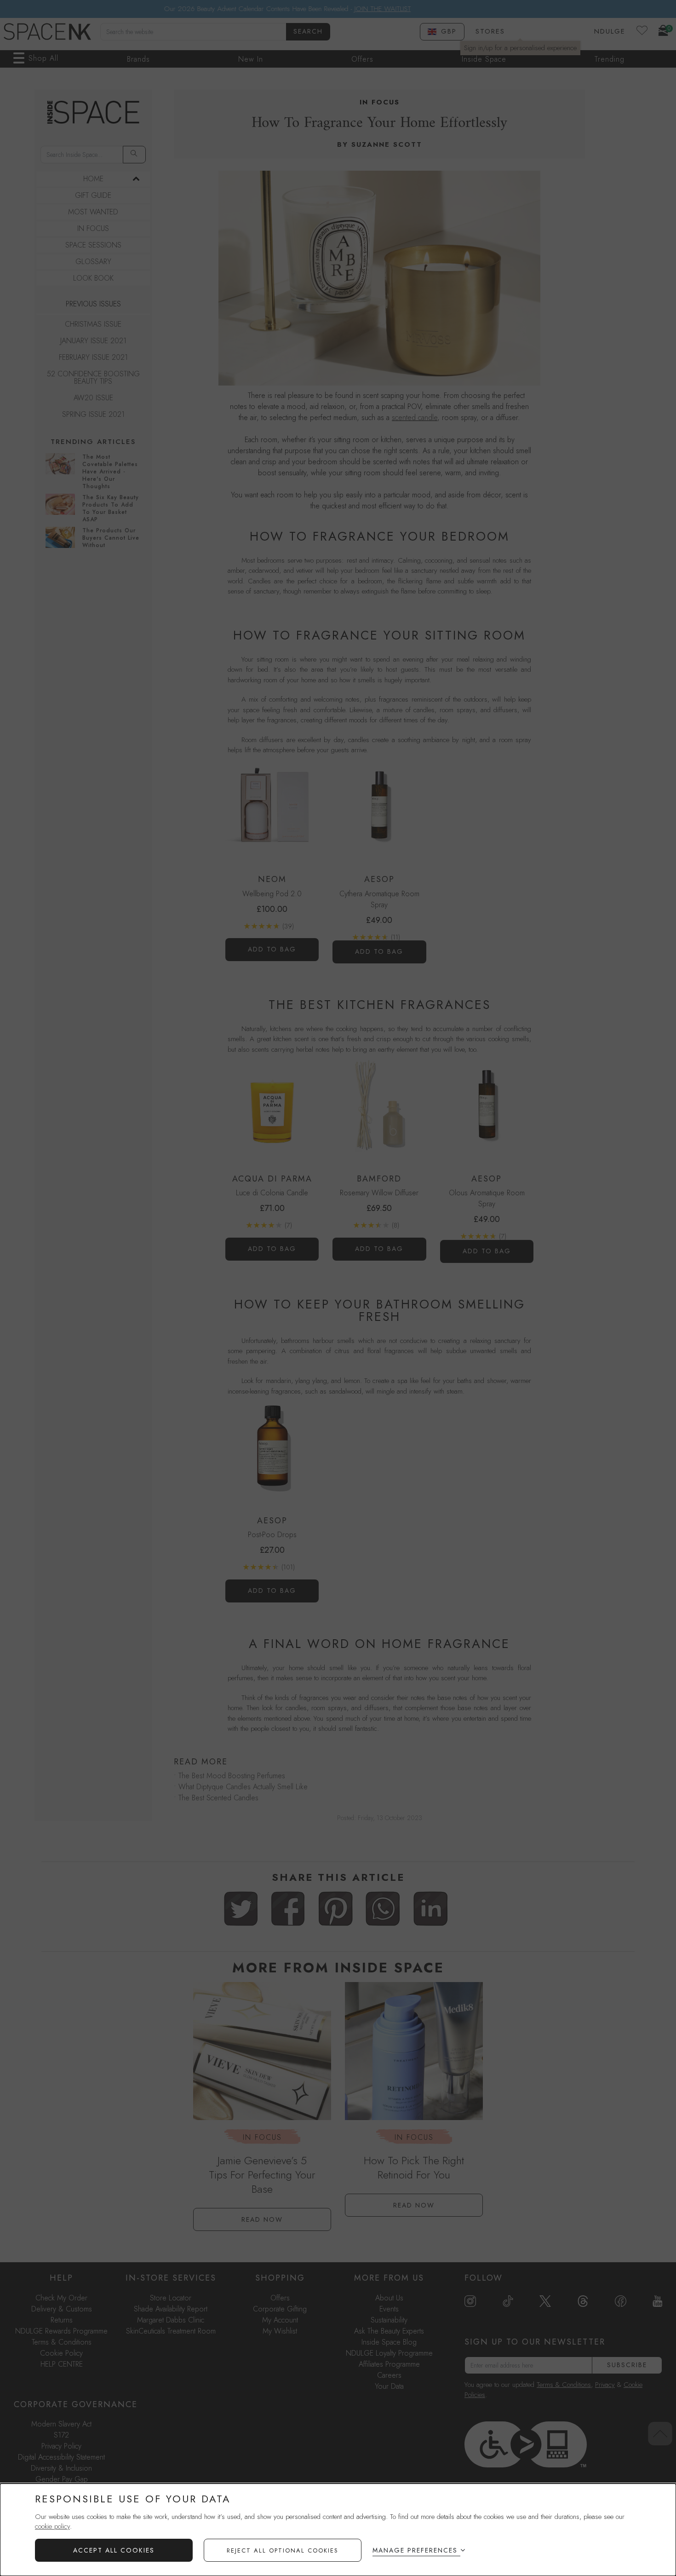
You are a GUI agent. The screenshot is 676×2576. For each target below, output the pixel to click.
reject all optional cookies (283, 2550)
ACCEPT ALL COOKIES (114, 2550)
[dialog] (338, 2530)
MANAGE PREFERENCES (415, 2550)
